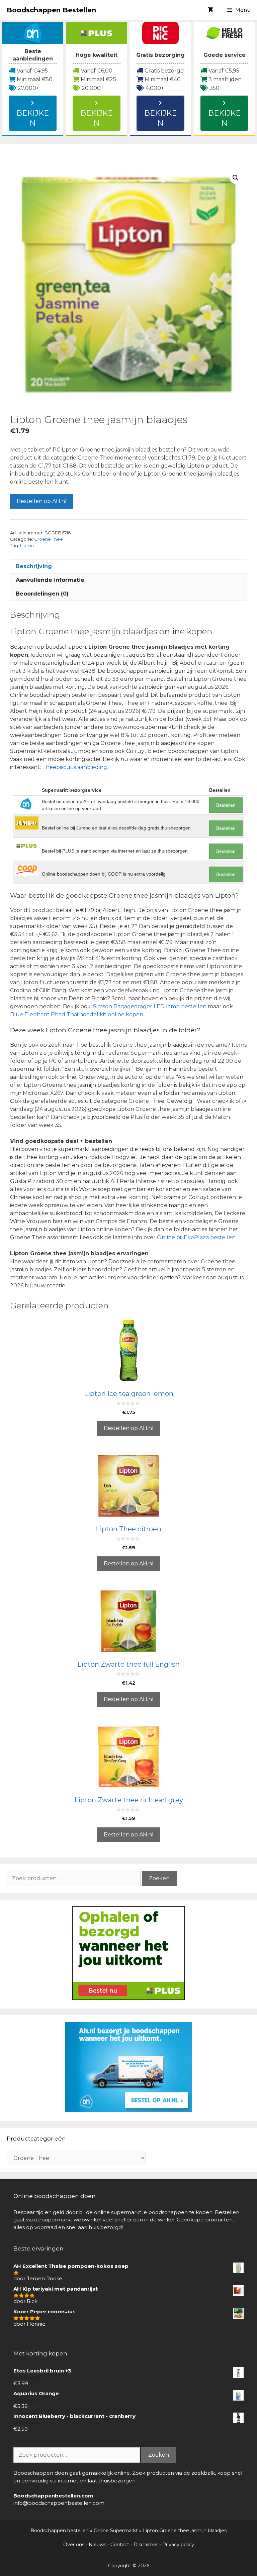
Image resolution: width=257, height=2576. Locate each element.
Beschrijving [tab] (34, 566)
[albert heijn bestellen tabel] (128, 2110)
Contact (120, 2545)
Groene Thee (49, 539)
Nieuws (97, 2545)
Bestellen (226, 805)
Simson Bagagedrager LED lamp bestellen (150, 1006)
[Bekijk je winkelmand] (210, 10)
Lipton (27, 546)
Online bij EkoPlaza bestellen (196, 1237)
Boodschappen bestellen (60, 2531)
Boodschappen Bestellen (51, 10)
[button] (236, 178)
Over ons (74, 2545)
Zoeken (159, 1878)
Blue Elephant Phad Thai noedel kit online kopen (77, 1014)
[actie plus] (128, 1998)
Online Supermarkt (116, 2531)
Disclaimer (146, 2545)
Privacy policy (178, 2545)
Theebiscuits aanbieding (75, 767)
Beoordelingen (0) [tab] (42, 594)
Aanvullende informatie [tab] (50, 580)
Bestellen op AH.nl (42, 501)
